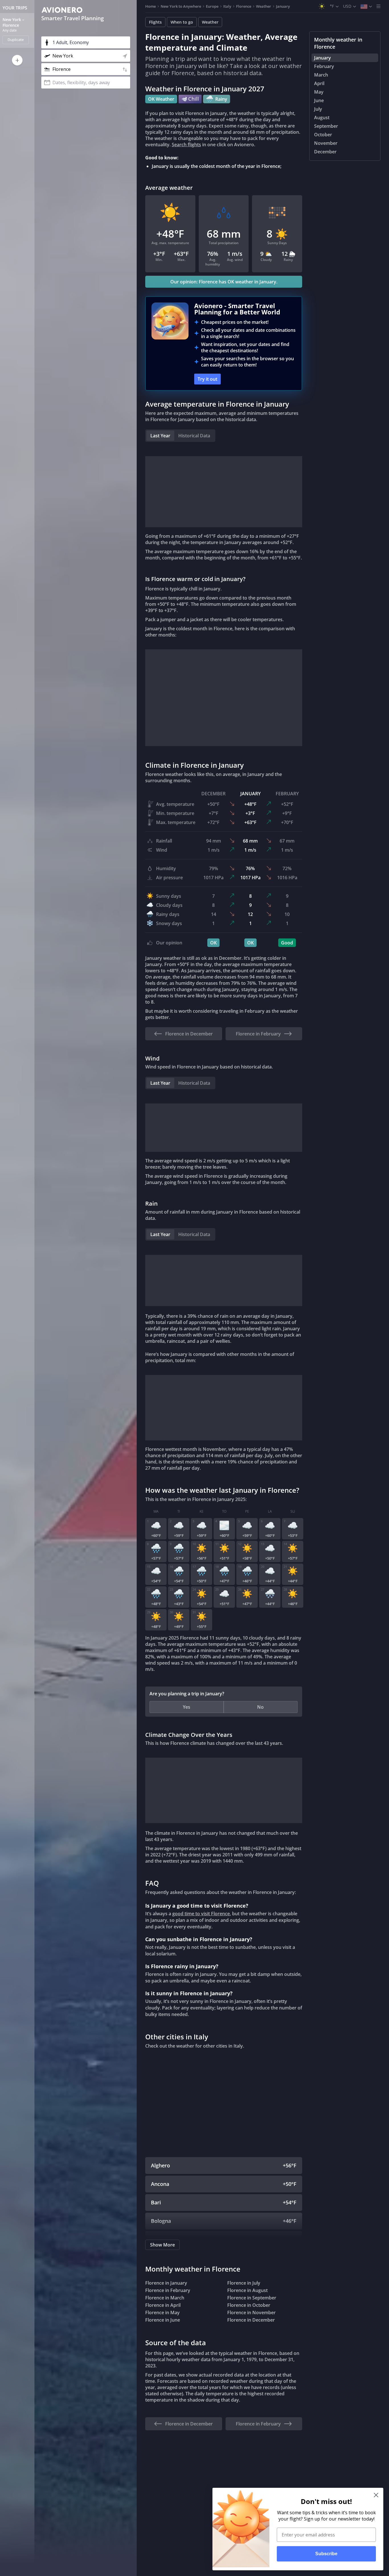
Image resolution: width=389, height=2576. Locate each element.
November (326, 143)
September (326, 126)
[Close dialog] (376, 2495)
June (319, 100)
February (324, 66)
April (319, 83)
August (322, 118)
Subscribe (326, 2554)
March (321, 75)
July (318, 109)
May (319, 92)
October (323, 135)
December (325, 152)
